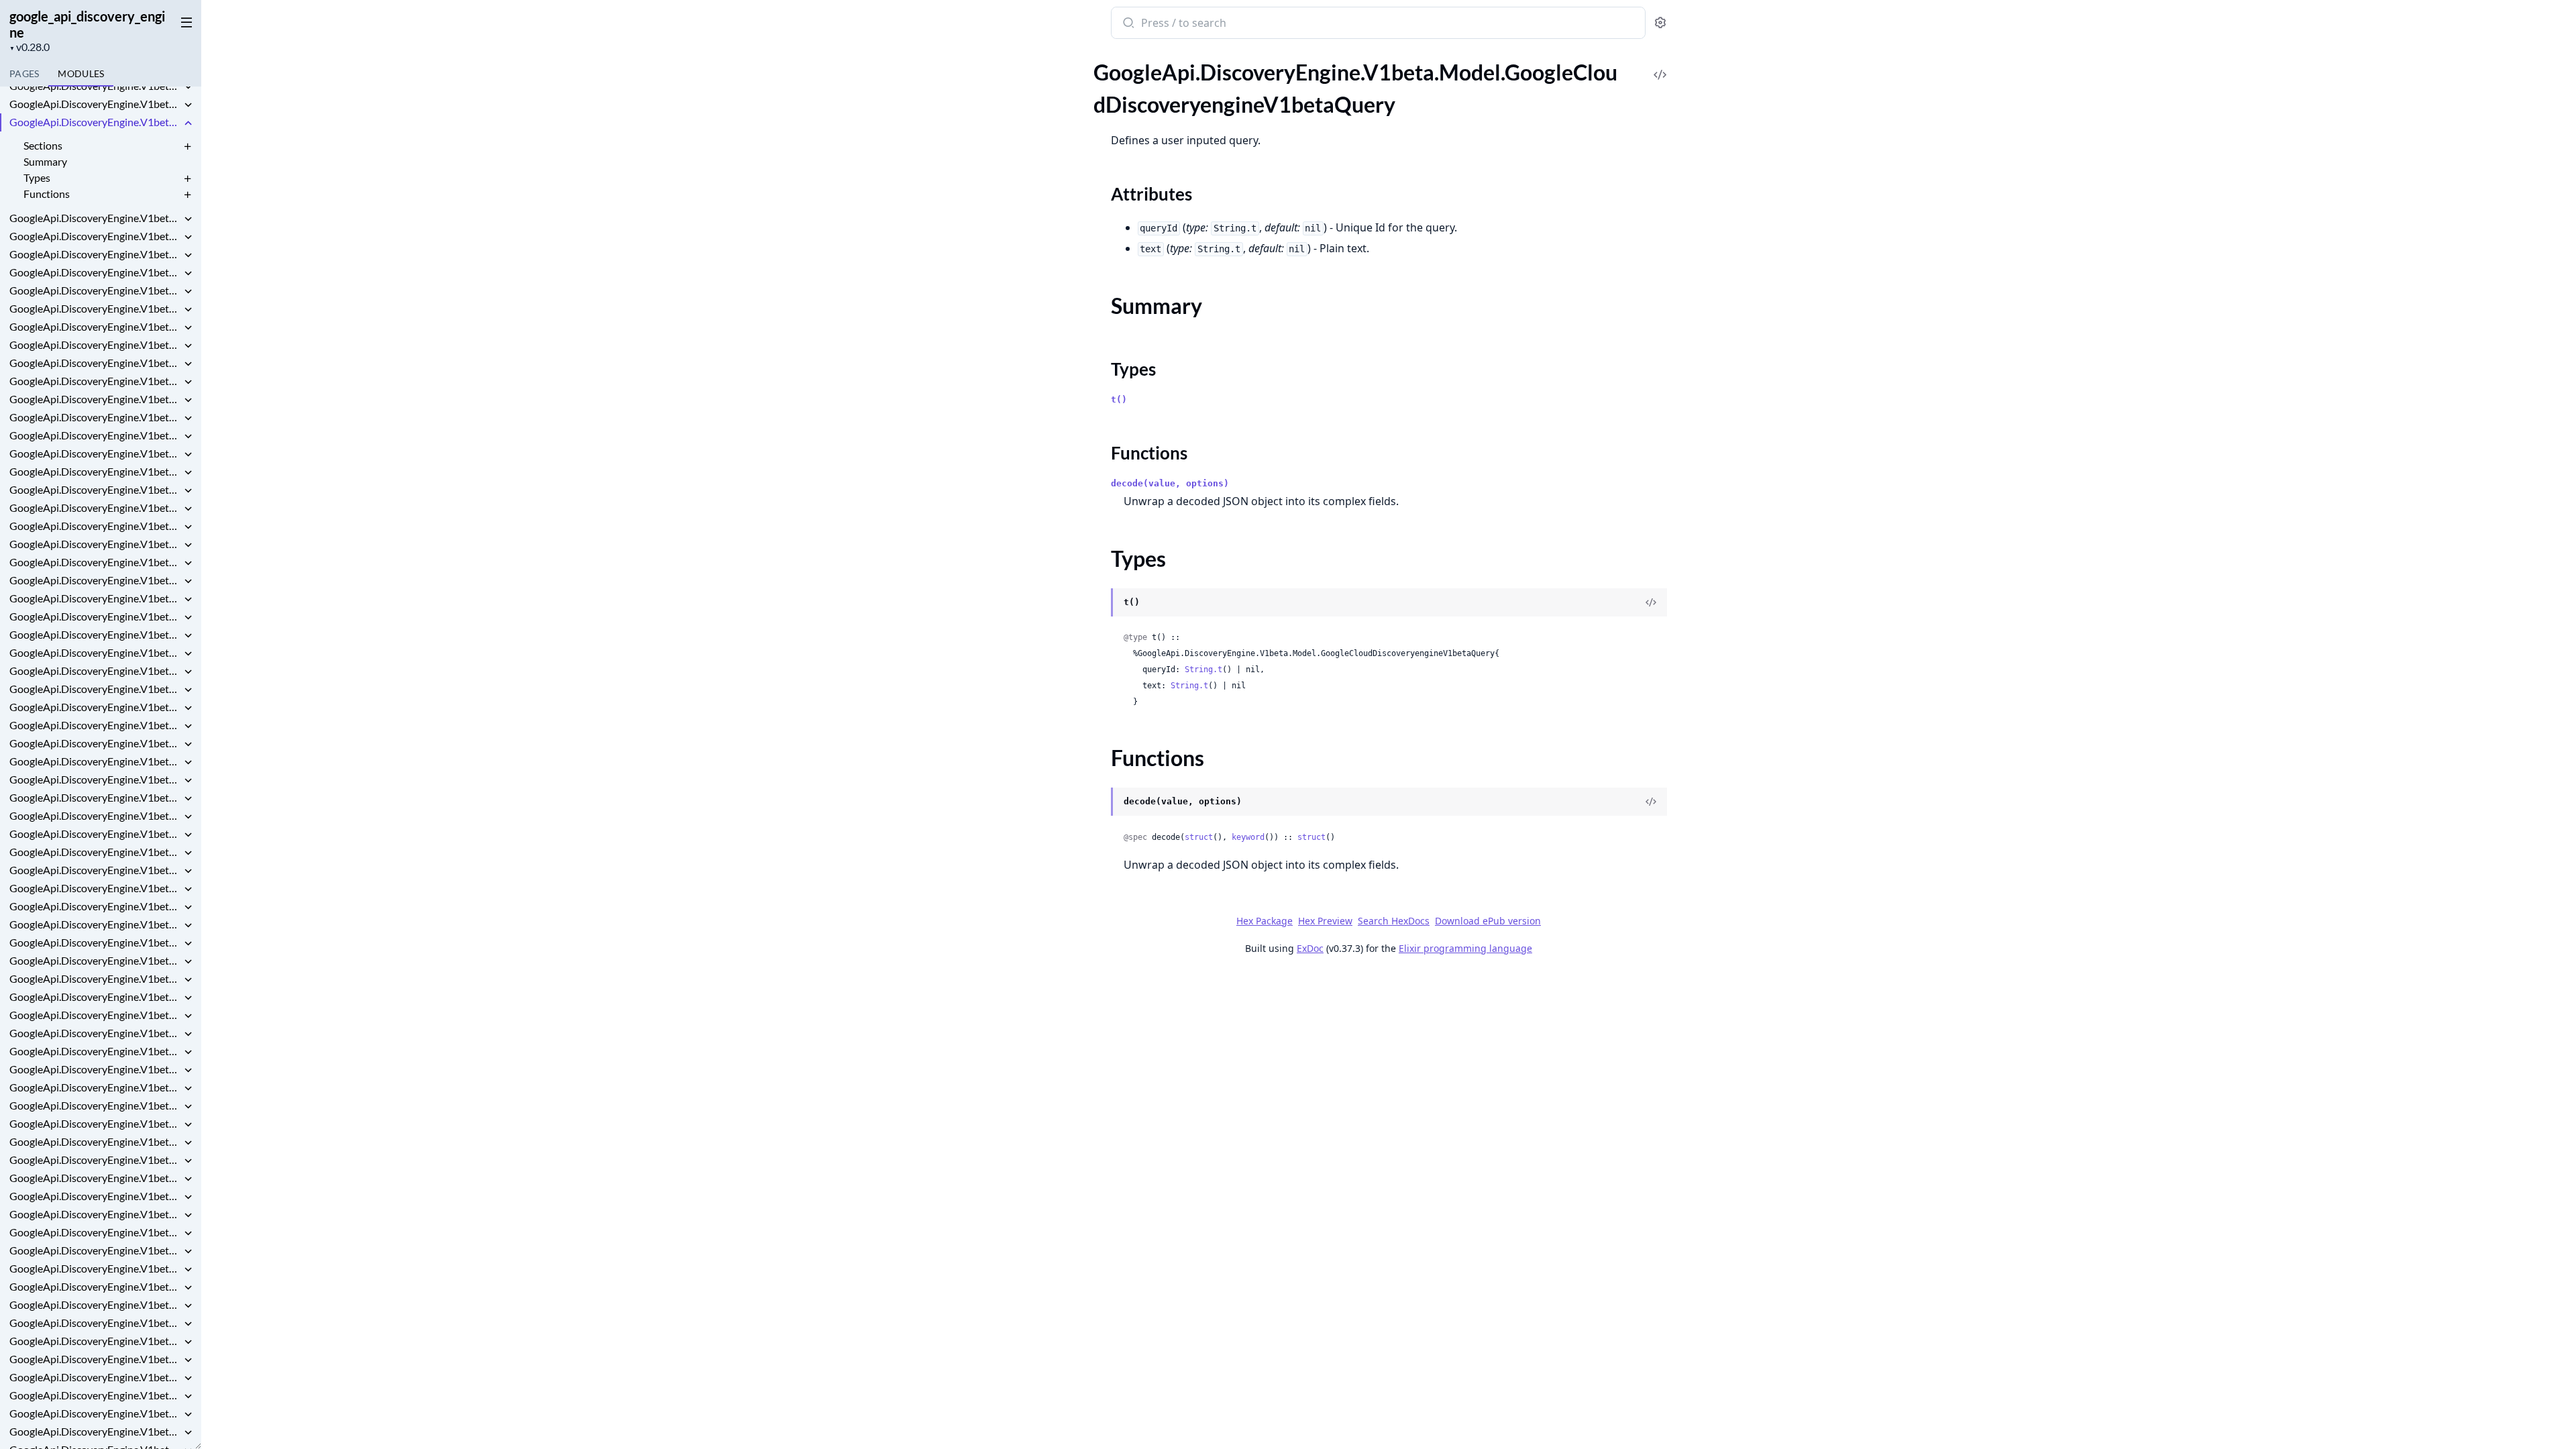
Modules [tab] (81, 73)
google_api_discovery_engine (87, 24)
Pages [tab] (24, 73)
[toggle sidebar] (184, 21)
